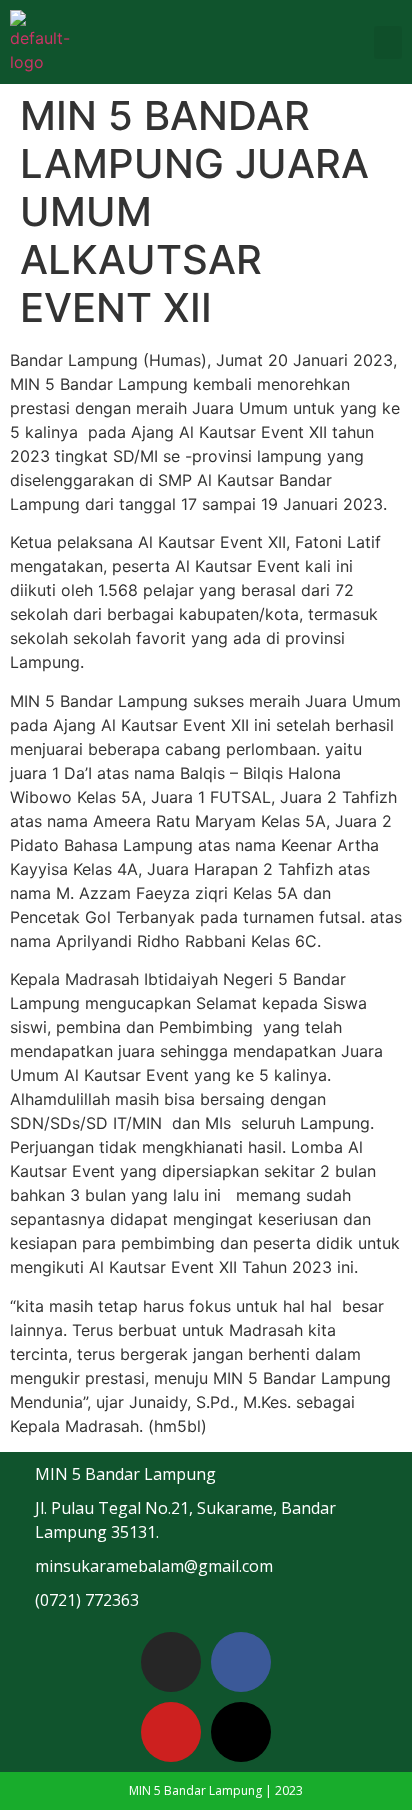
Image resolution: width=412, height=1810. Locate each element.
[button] (388, 42)
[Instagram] (171, 1662)
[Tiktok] (241, 1732)
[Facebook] (241, 1662)
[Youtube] (171, 1732)
